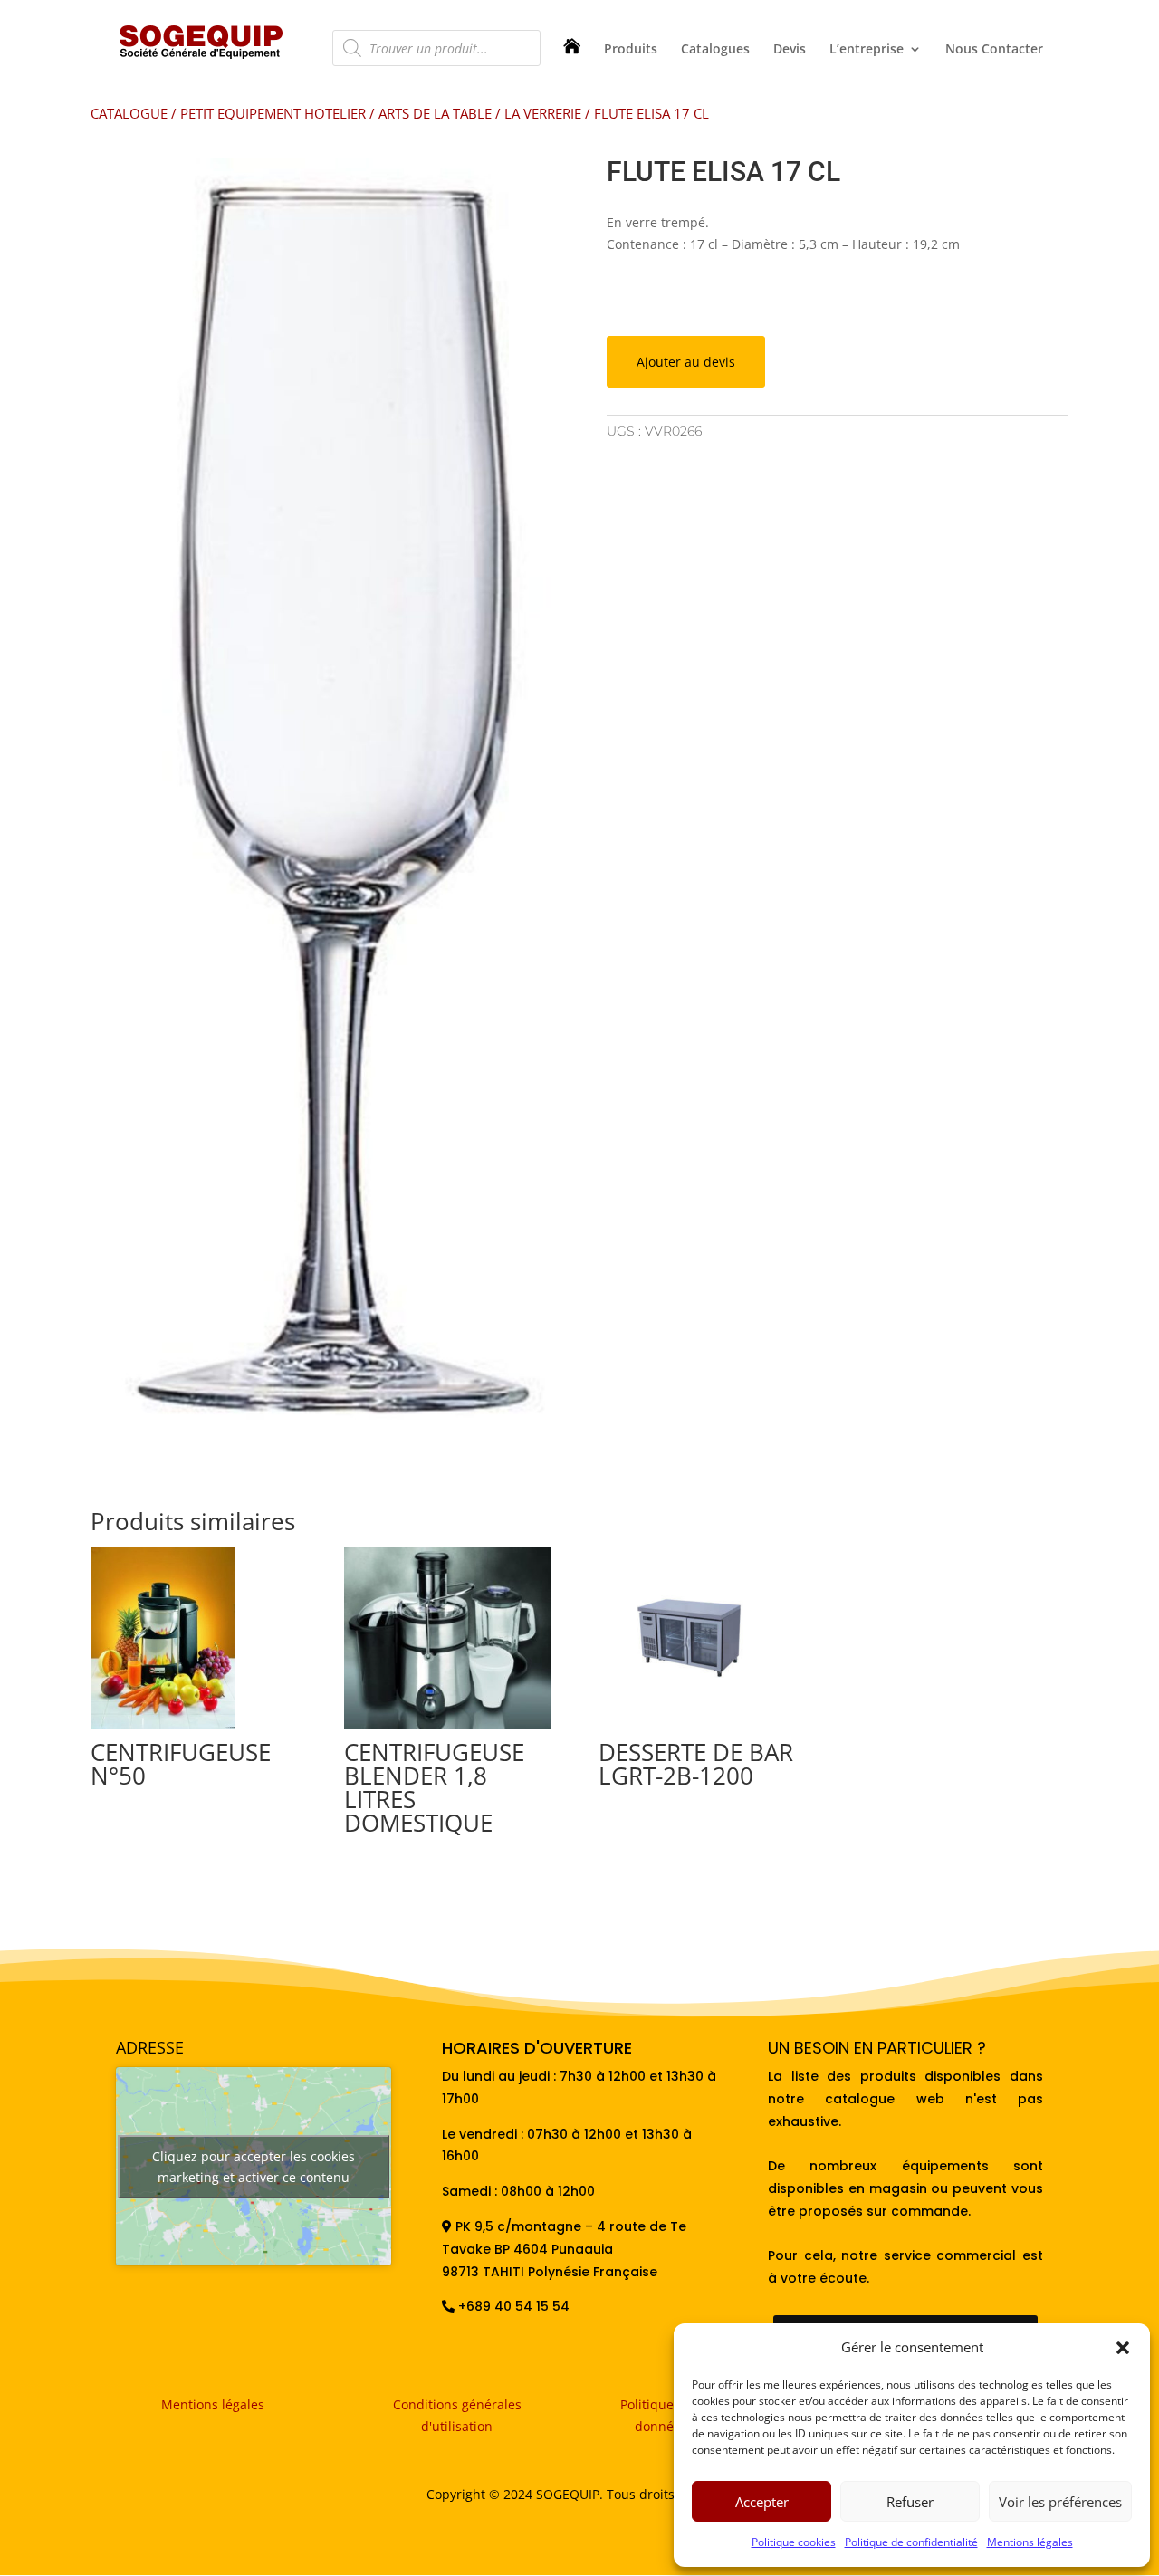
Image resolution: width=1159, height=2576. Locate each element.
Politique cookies (794, 2542)
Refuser (910, 2502)
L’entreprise (867, 50)
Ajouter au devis (686, 362)
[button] (1123, 2348)
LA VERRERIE (543, 113)
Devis (790, 50)
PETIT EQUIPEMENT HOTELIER (273, 113)
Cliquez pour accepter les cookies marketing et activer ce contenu (254, 2167)
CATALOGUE (129, 113)
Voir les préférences (1060, 2502)
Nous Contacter (994, 50)
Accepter (762, 2502)
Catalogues (715, 50)
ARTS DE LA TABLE (435, 113)
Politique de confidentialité (911, 2542)
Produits (631, 50)
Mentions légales (1030, 2542)
